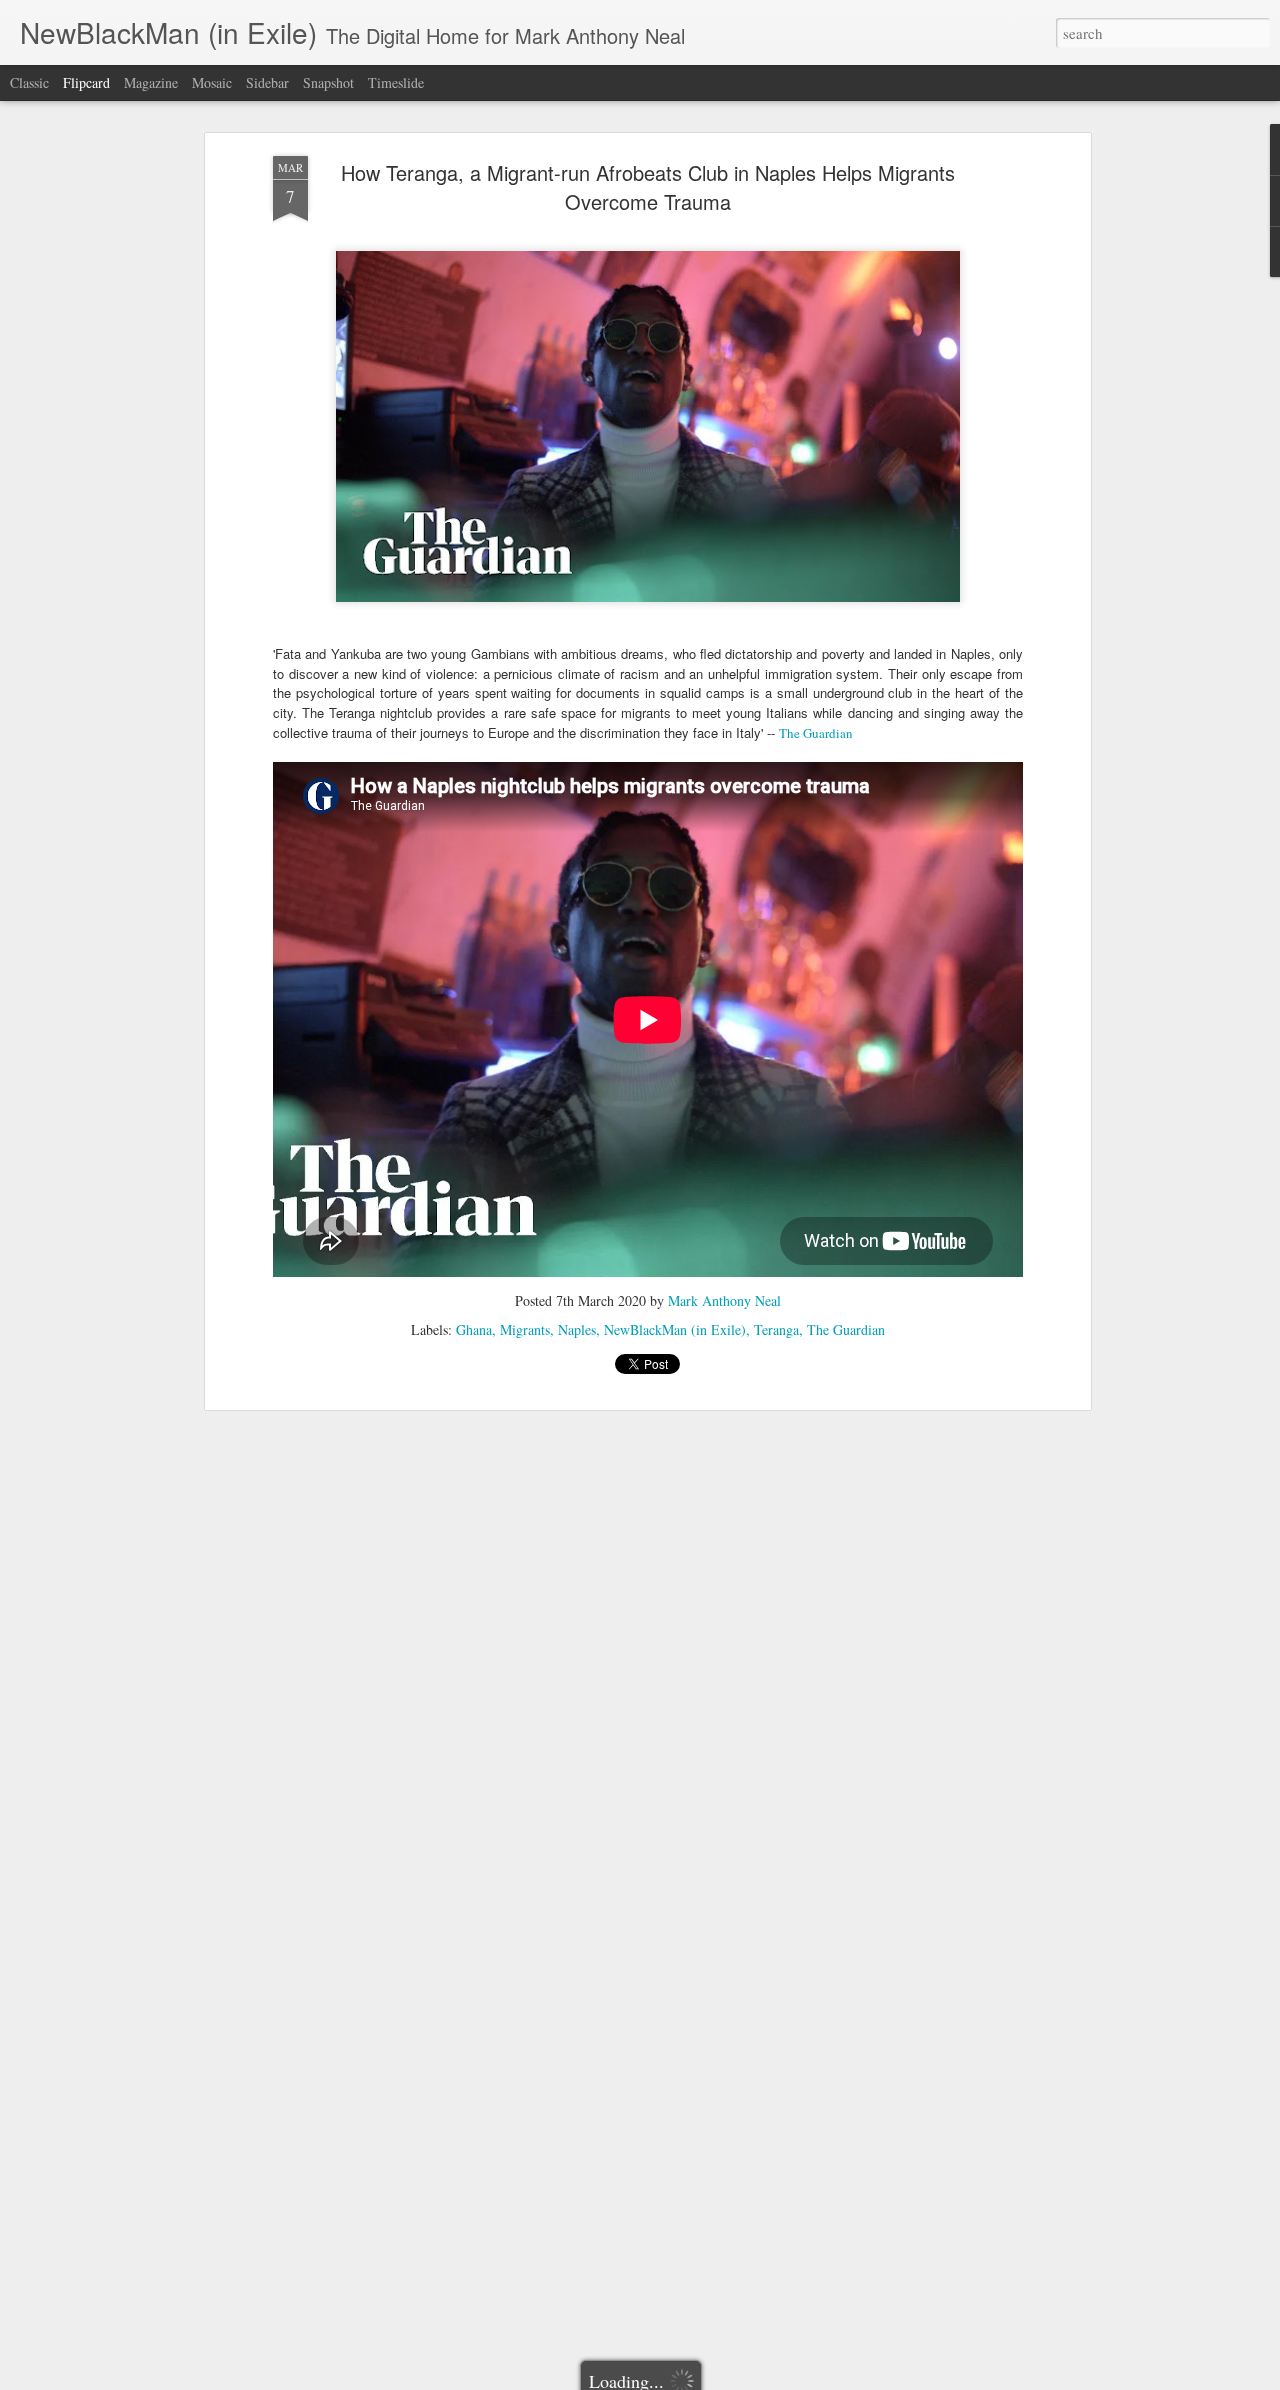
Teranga (776, 1329)
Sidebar (267, 82)
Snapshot (328, 82)
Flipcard (86, 82)
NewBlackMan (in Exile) (675, 1329)
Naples (577, 1329)
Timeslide (396, 82)
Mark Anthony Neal (724, 1300)
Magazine (151, 82)
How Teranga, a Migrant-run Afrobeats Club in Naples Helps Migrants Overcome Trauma (648, 187)
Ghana (474, 1329)
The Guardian (816, 733)
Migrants (525, 1329)
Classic (29, 82)
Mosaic (212, 82)
